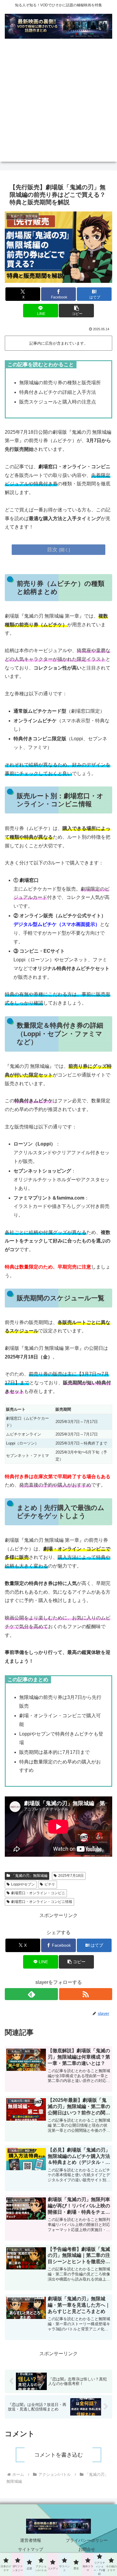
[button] (76, 311)
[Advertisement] (58, 103)
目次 (52, 550)
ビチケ (50, 1884)
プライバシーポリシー (87, 2540)
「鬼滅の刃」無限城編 (29, 1876)
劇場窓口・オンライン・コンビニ (38, 1893)
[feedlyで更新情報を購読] (31, 1994)
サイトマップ (31, 2549)
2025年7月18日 (71, 1876)
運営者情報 (31, 2540)
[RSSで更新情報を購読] (86, 1994)
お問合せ (87, 2549)
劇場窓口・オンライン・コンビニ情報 (42, 1902)
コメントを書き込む (58, 2455)
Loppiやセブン (23, 1884)
